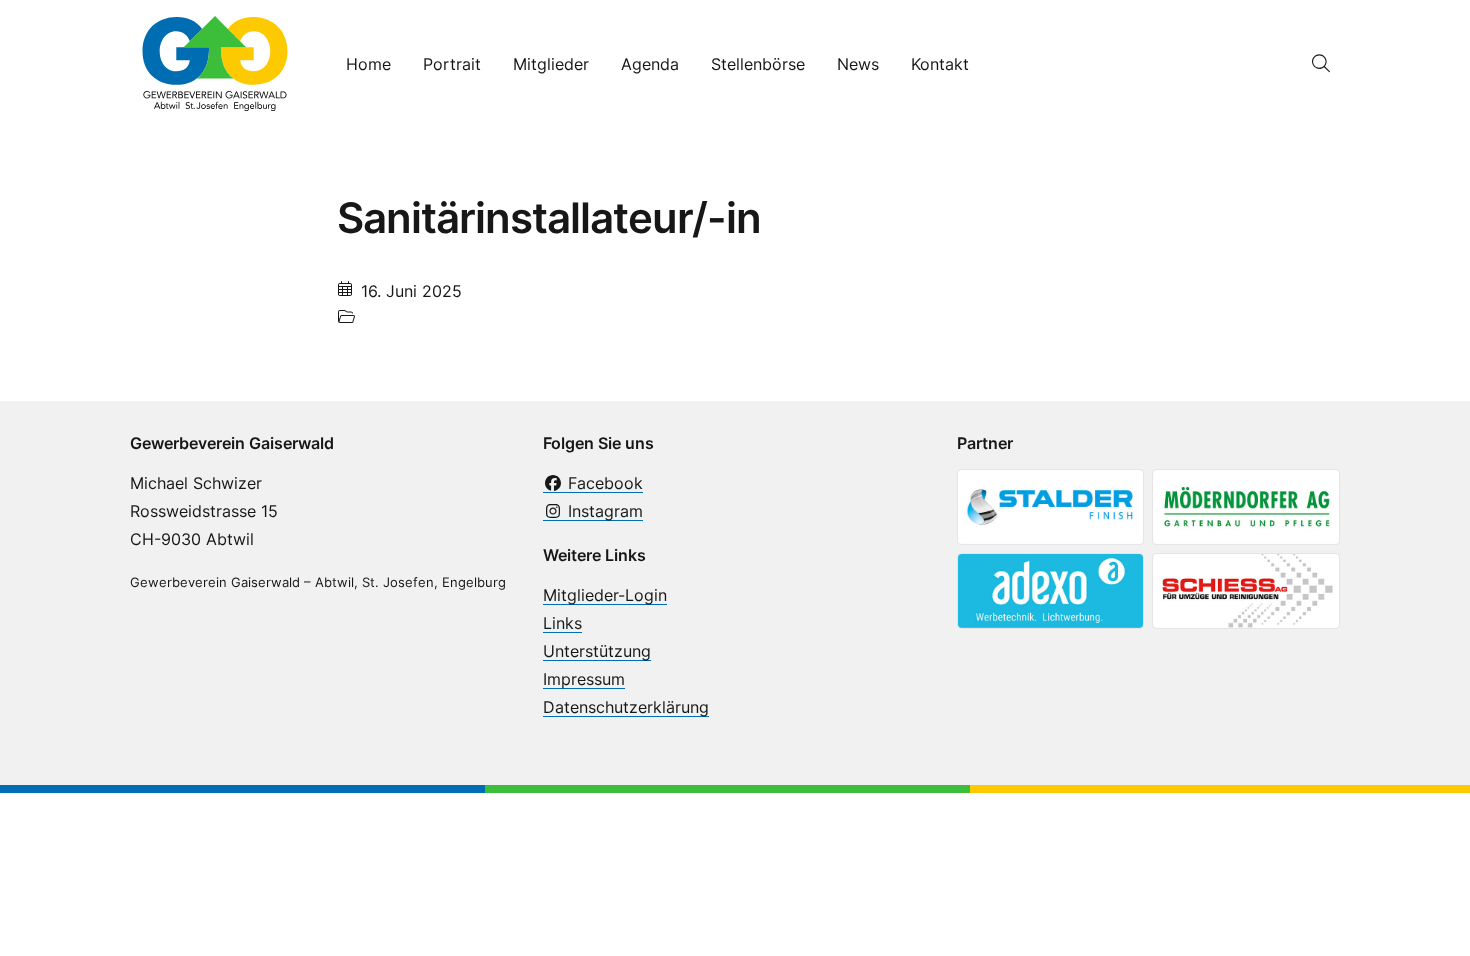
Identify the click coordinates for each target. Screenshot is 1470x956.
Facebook (603, 483)
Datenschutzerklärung (626, 707)
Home (368, 64)
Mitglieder (551, 64)
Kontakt (940, 64)
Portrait (452, 64)
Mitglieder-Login (605, 595)
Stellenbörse (758, 64)
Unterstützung (597, 651)
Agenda (650, 64)
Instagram (603, 511)
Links (562, 623)
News (858, 64)
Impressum (584, 679)
